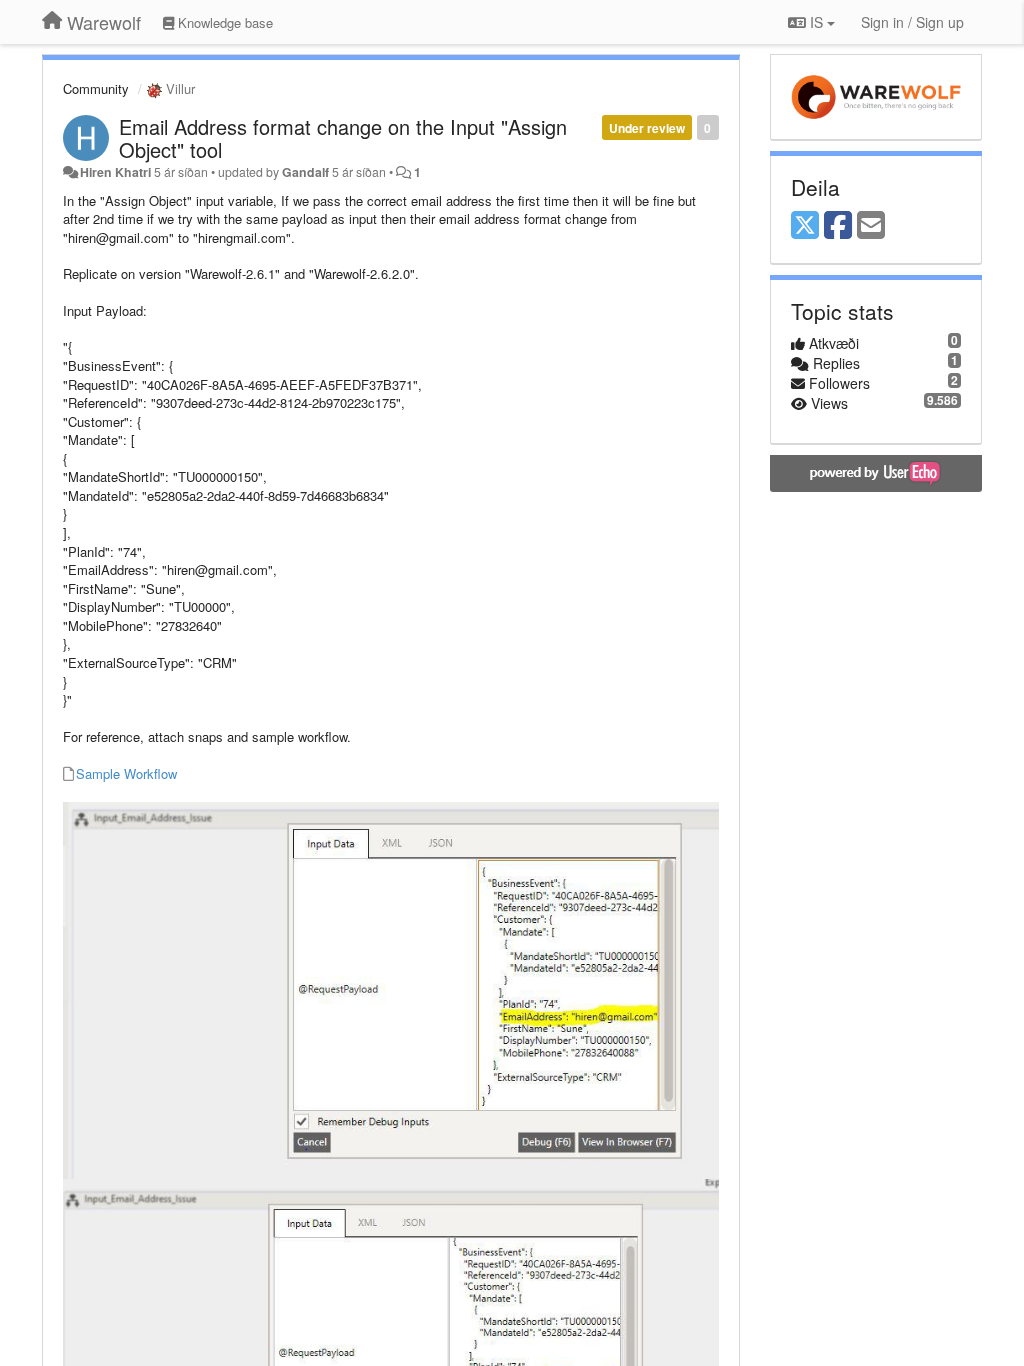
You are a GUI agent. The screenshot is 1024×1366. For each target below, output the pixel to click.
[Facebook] (838, 226)
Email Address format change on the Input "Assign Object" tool (343, 138)
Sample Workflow (126, 773)
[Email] (871, 226)
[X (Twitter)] (805, 226)
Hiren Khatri (115, 172)
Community (96, 88)
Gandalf (305, 172)
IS (816, 22)
